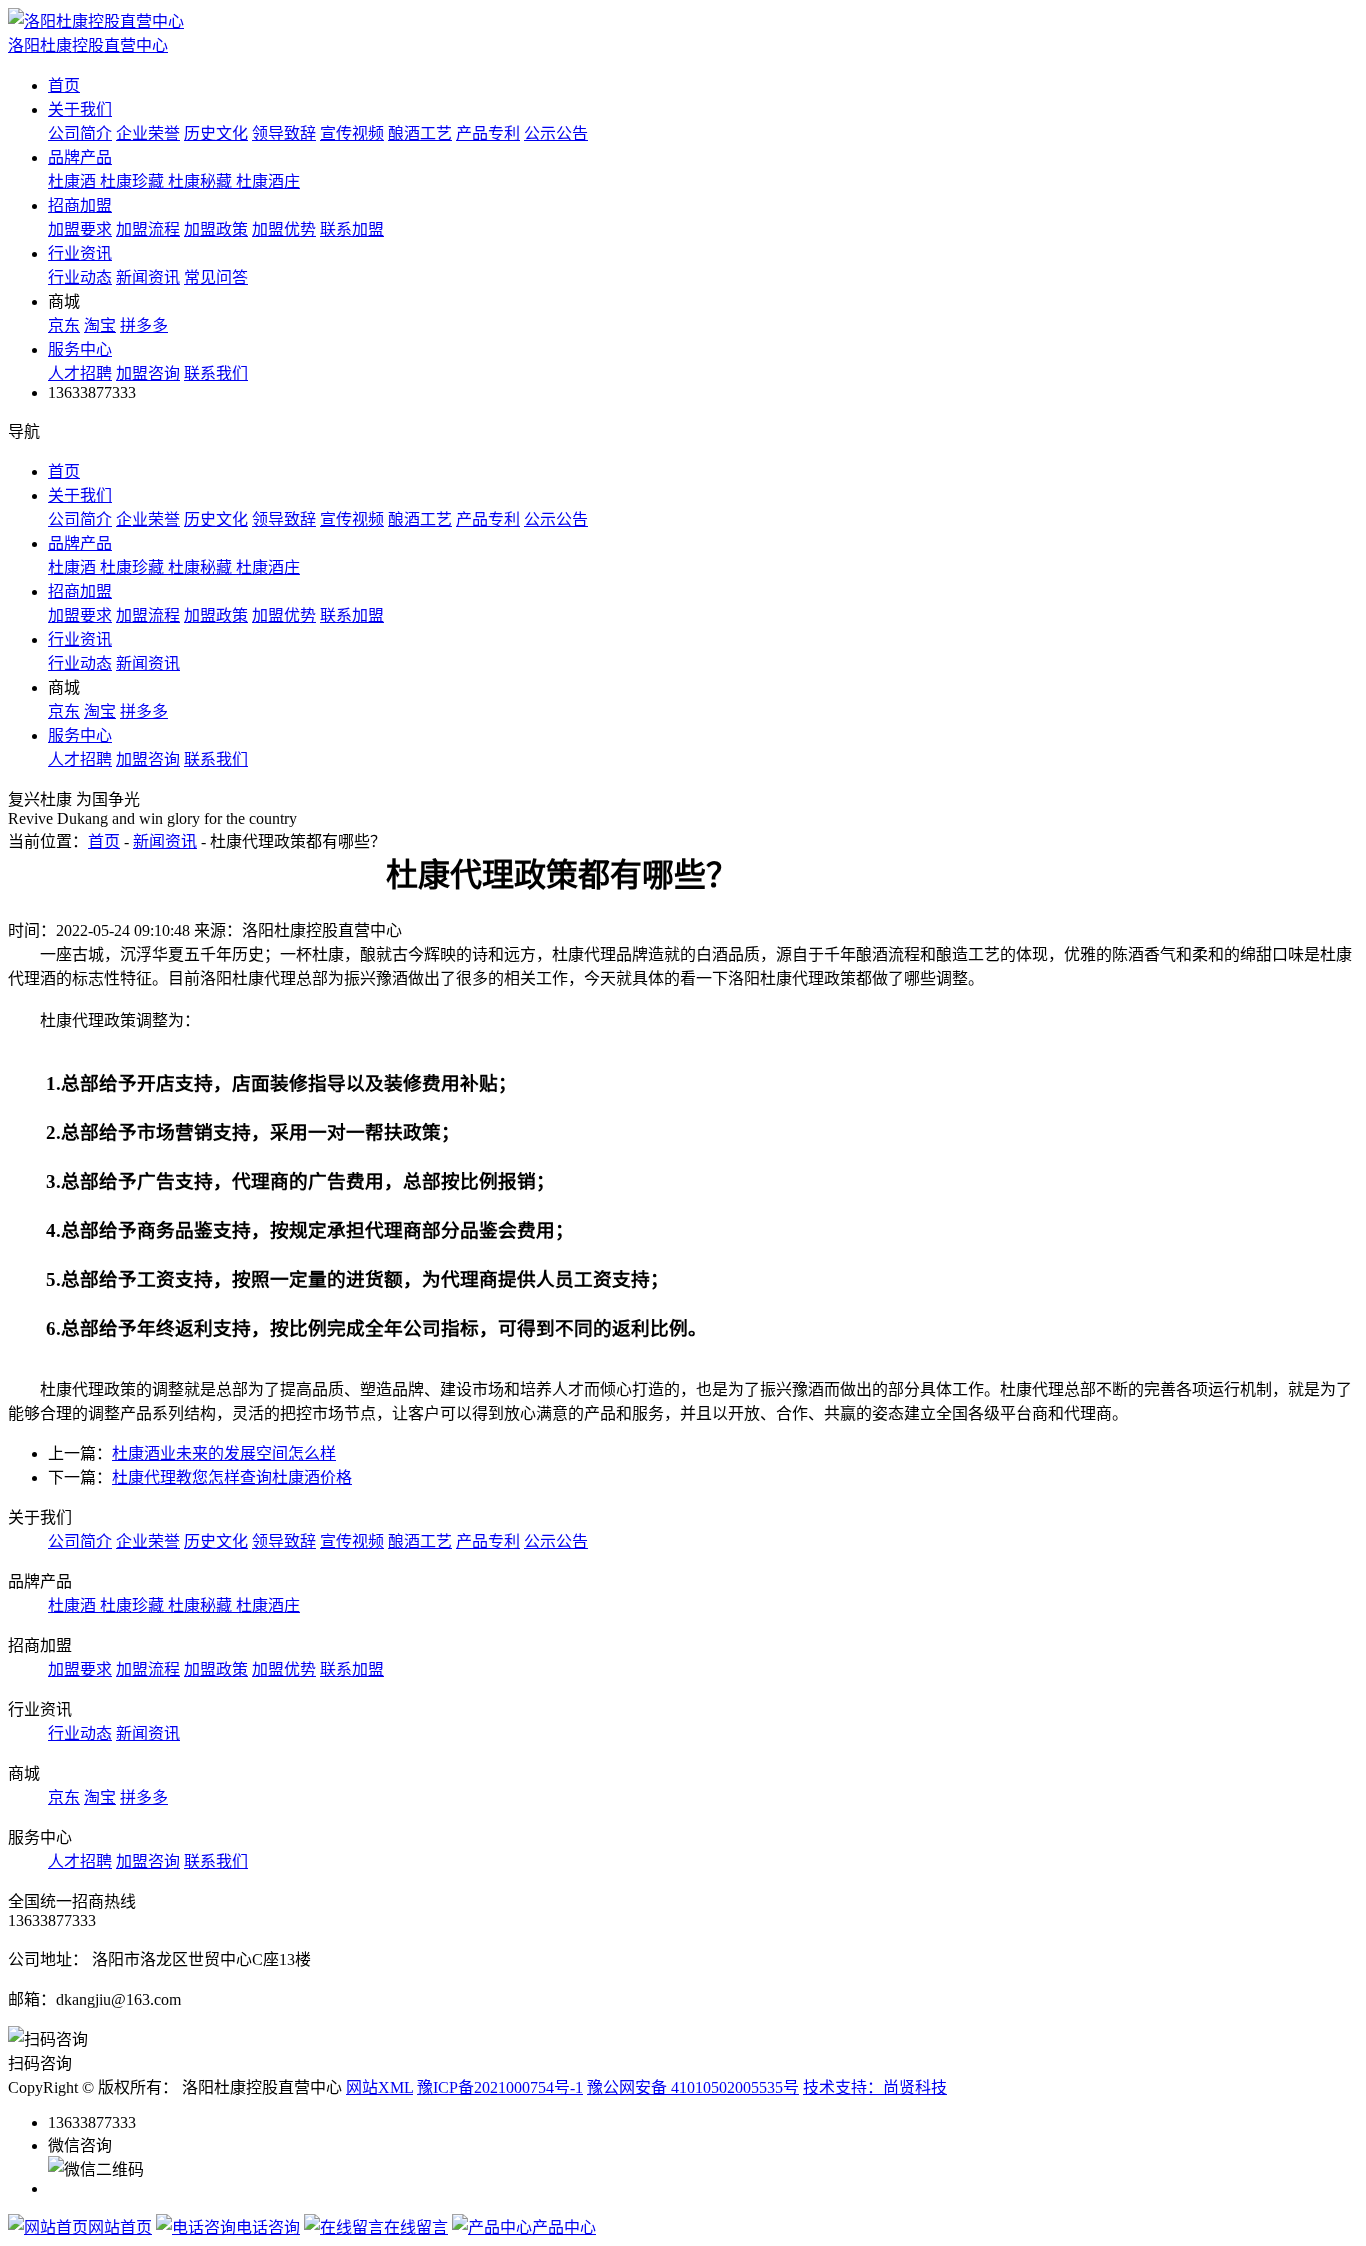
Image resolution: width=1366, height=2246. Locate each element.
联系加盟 (352, 229)
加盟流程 (148, 229)
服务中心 (80, 349)
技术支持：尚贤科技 (875, 2087)
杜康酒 (74, 181)
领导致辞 (284, 133)
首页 (64, 85)
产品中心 (564, 2227)
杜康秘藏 (202, 181)
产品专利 (488, 133)
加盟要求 (80, 229)
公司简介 (80, 133)
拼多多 (144, 325)
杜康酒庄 (268, 181)
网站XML (379, 2087)
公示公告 (556, 133)
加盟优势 (284, 229)
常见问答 (216, 277)
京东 (64, 325)
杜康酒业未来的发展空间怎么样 (224, 1453)
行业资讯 (80, 253)
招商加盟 (80, 205)
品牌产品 (80, 157)
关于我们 (80, 109)
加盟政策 (216, 229)
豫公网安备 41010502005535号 (693, 2087)
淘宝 (100, 325)
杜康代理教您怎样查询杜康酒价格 (232, 1477)
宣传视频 (352, 133)
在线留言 (416, 2227)
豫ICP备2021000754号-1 (500, 2087)
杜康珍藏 (134, 181)
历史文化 (216, 133)
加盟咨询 (148, 373)
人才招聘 (80, 373)
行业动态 (80, 277)
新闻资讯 (148, 277)
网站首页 (120, 2227)
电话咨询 (268, 2227)
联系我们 (216, 373)
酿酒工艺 (420, 133)
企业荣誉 (148, 133)
